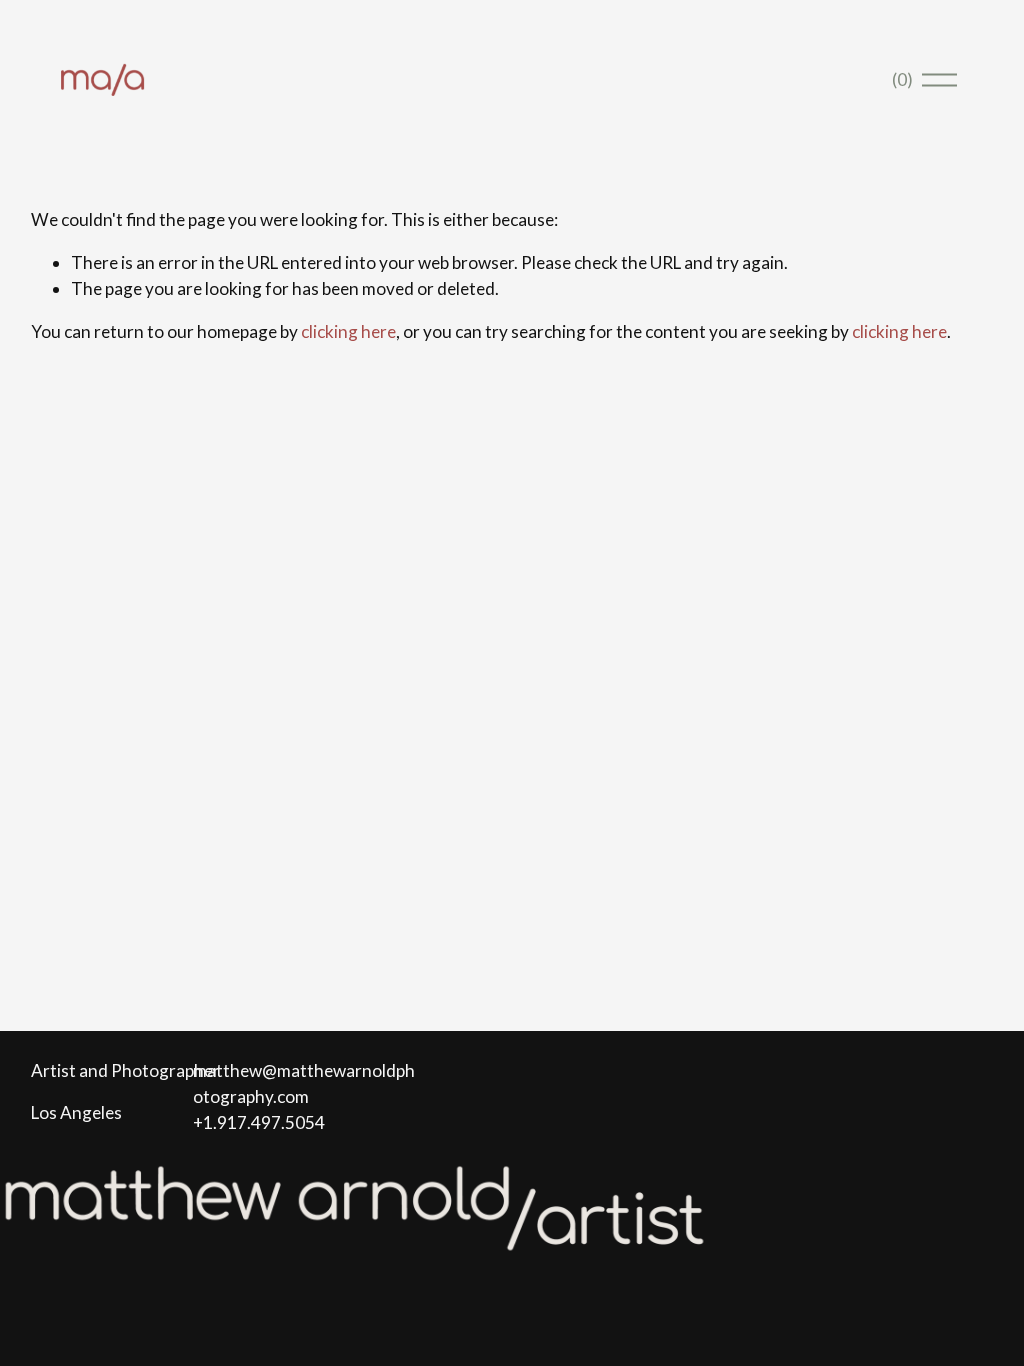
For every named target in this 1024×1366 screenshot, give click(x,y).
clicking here (348, 331)
